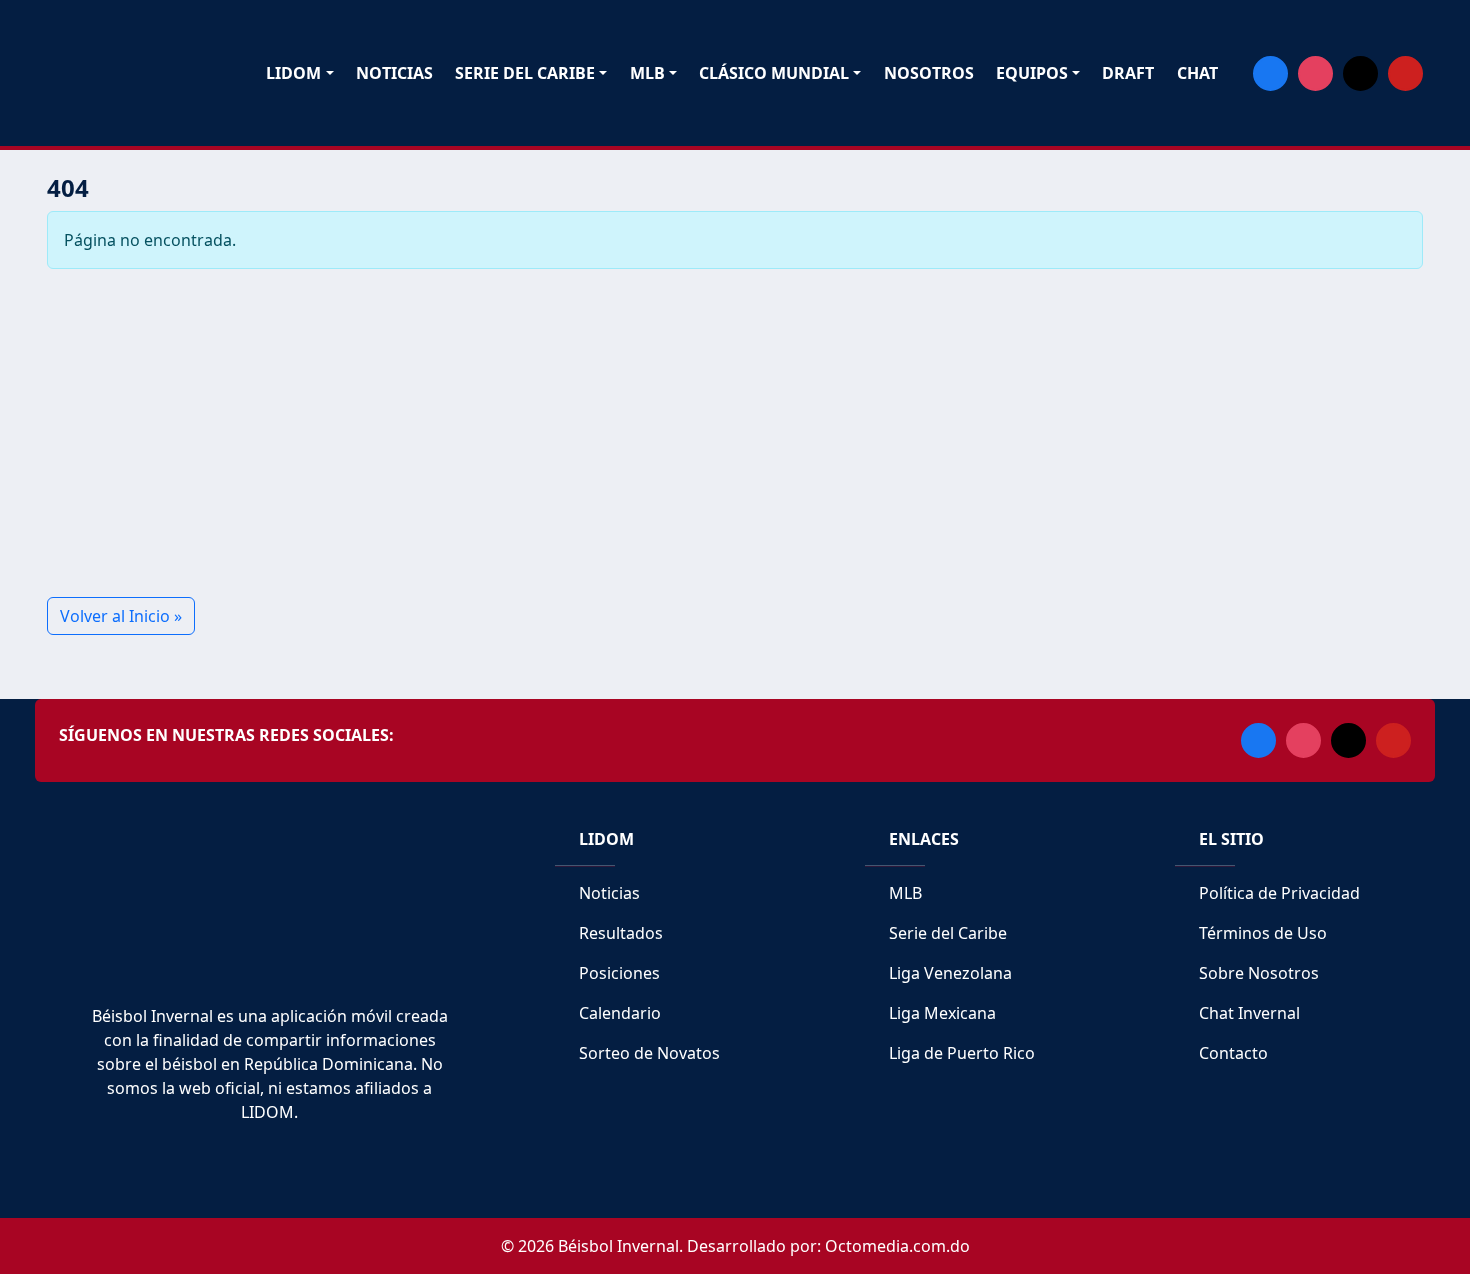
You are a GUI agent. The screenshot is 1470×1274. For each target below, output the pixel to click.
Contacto (1231, 1053)
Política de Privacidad (1277, 893)
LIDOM (293, 73)
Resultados (619, 933)
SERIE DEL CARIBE (525, 73)
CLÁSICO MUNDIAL (774, 73)
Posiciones (617, 973)
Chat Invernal (1247, 1013)
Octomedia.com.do (897, 1246)
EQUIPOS (1032, 73)
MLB (647, 73)
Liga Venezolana (948, 973)
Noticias (607, 893)
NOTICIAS (394, 73)
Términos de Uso (1261, 933)
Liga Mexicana (940, 1013)
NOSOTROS (929, 73)
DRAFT (1128, 73)
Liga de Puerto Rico (960, 1053)
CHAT (1197, 73)
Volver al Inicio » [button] (121, 616)
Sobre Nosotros (1257, 973)
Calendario (618, 1013)
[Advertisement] (647, 433)
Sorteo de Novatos (647, 1053)
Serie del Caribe (946, 933)
